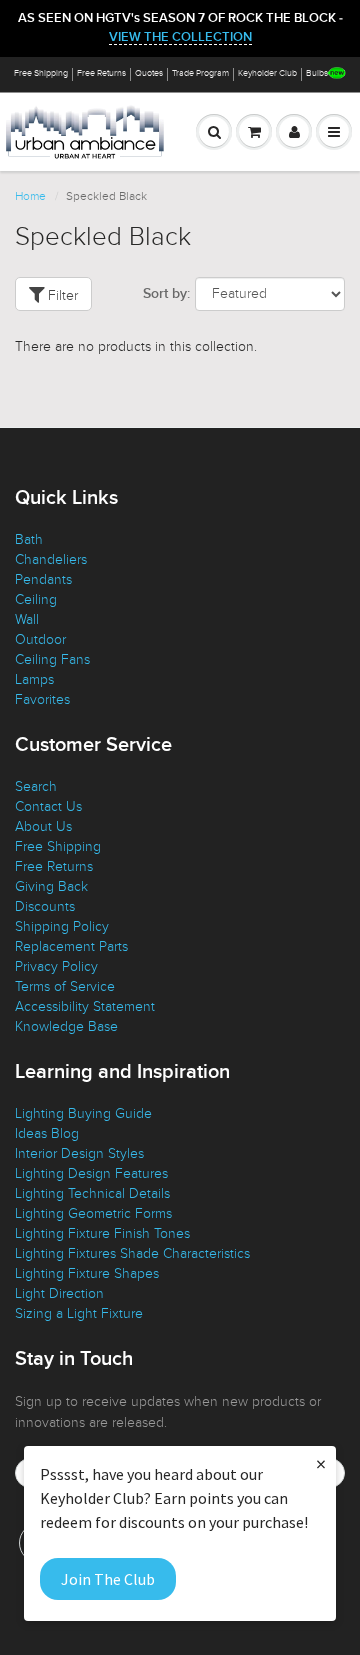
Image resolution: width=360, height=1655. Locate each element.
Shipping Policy (62, 926)
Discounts (45, 906)
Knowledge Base (66, 1026)
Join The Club (108, 1579)
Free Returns (101, 73)
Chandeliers (51, 559)
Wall (27, 619)
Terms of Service (65, 986)
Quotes (149, 73)
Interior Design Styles (79, 1153)
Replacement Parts (71, 946)
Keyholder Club (267, 73)
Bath (29, 539)
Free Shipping (41, 73)
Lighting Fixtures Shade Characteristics (132, 1253)
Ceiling (36, 599)
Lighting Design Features (91, 1173)
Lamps (34, 679)
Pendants (43, 579)
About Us (43, 826)
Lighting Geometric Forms (93, 1213)
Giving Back (51, 886)
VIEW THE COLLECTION (180, 37)
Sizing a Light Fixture (79, 1313)
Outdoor (40, 639)
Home (30, 196)
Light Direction (59, 1293)
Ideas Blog (47, 1133)
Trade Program (200, 73)
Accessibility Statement (85, 1006)
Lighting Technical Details (92, 1193)
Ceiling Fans (52, 659)
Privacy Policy (56, 966)
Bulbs (317, 73)
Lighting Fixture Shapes (87, 1273)
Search (36, 786)
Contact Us (48, 806)
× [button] (321, 1463)
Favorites (42, 699)
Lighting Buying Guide (83, 1113)
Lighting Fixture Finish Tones (102, 1233)
